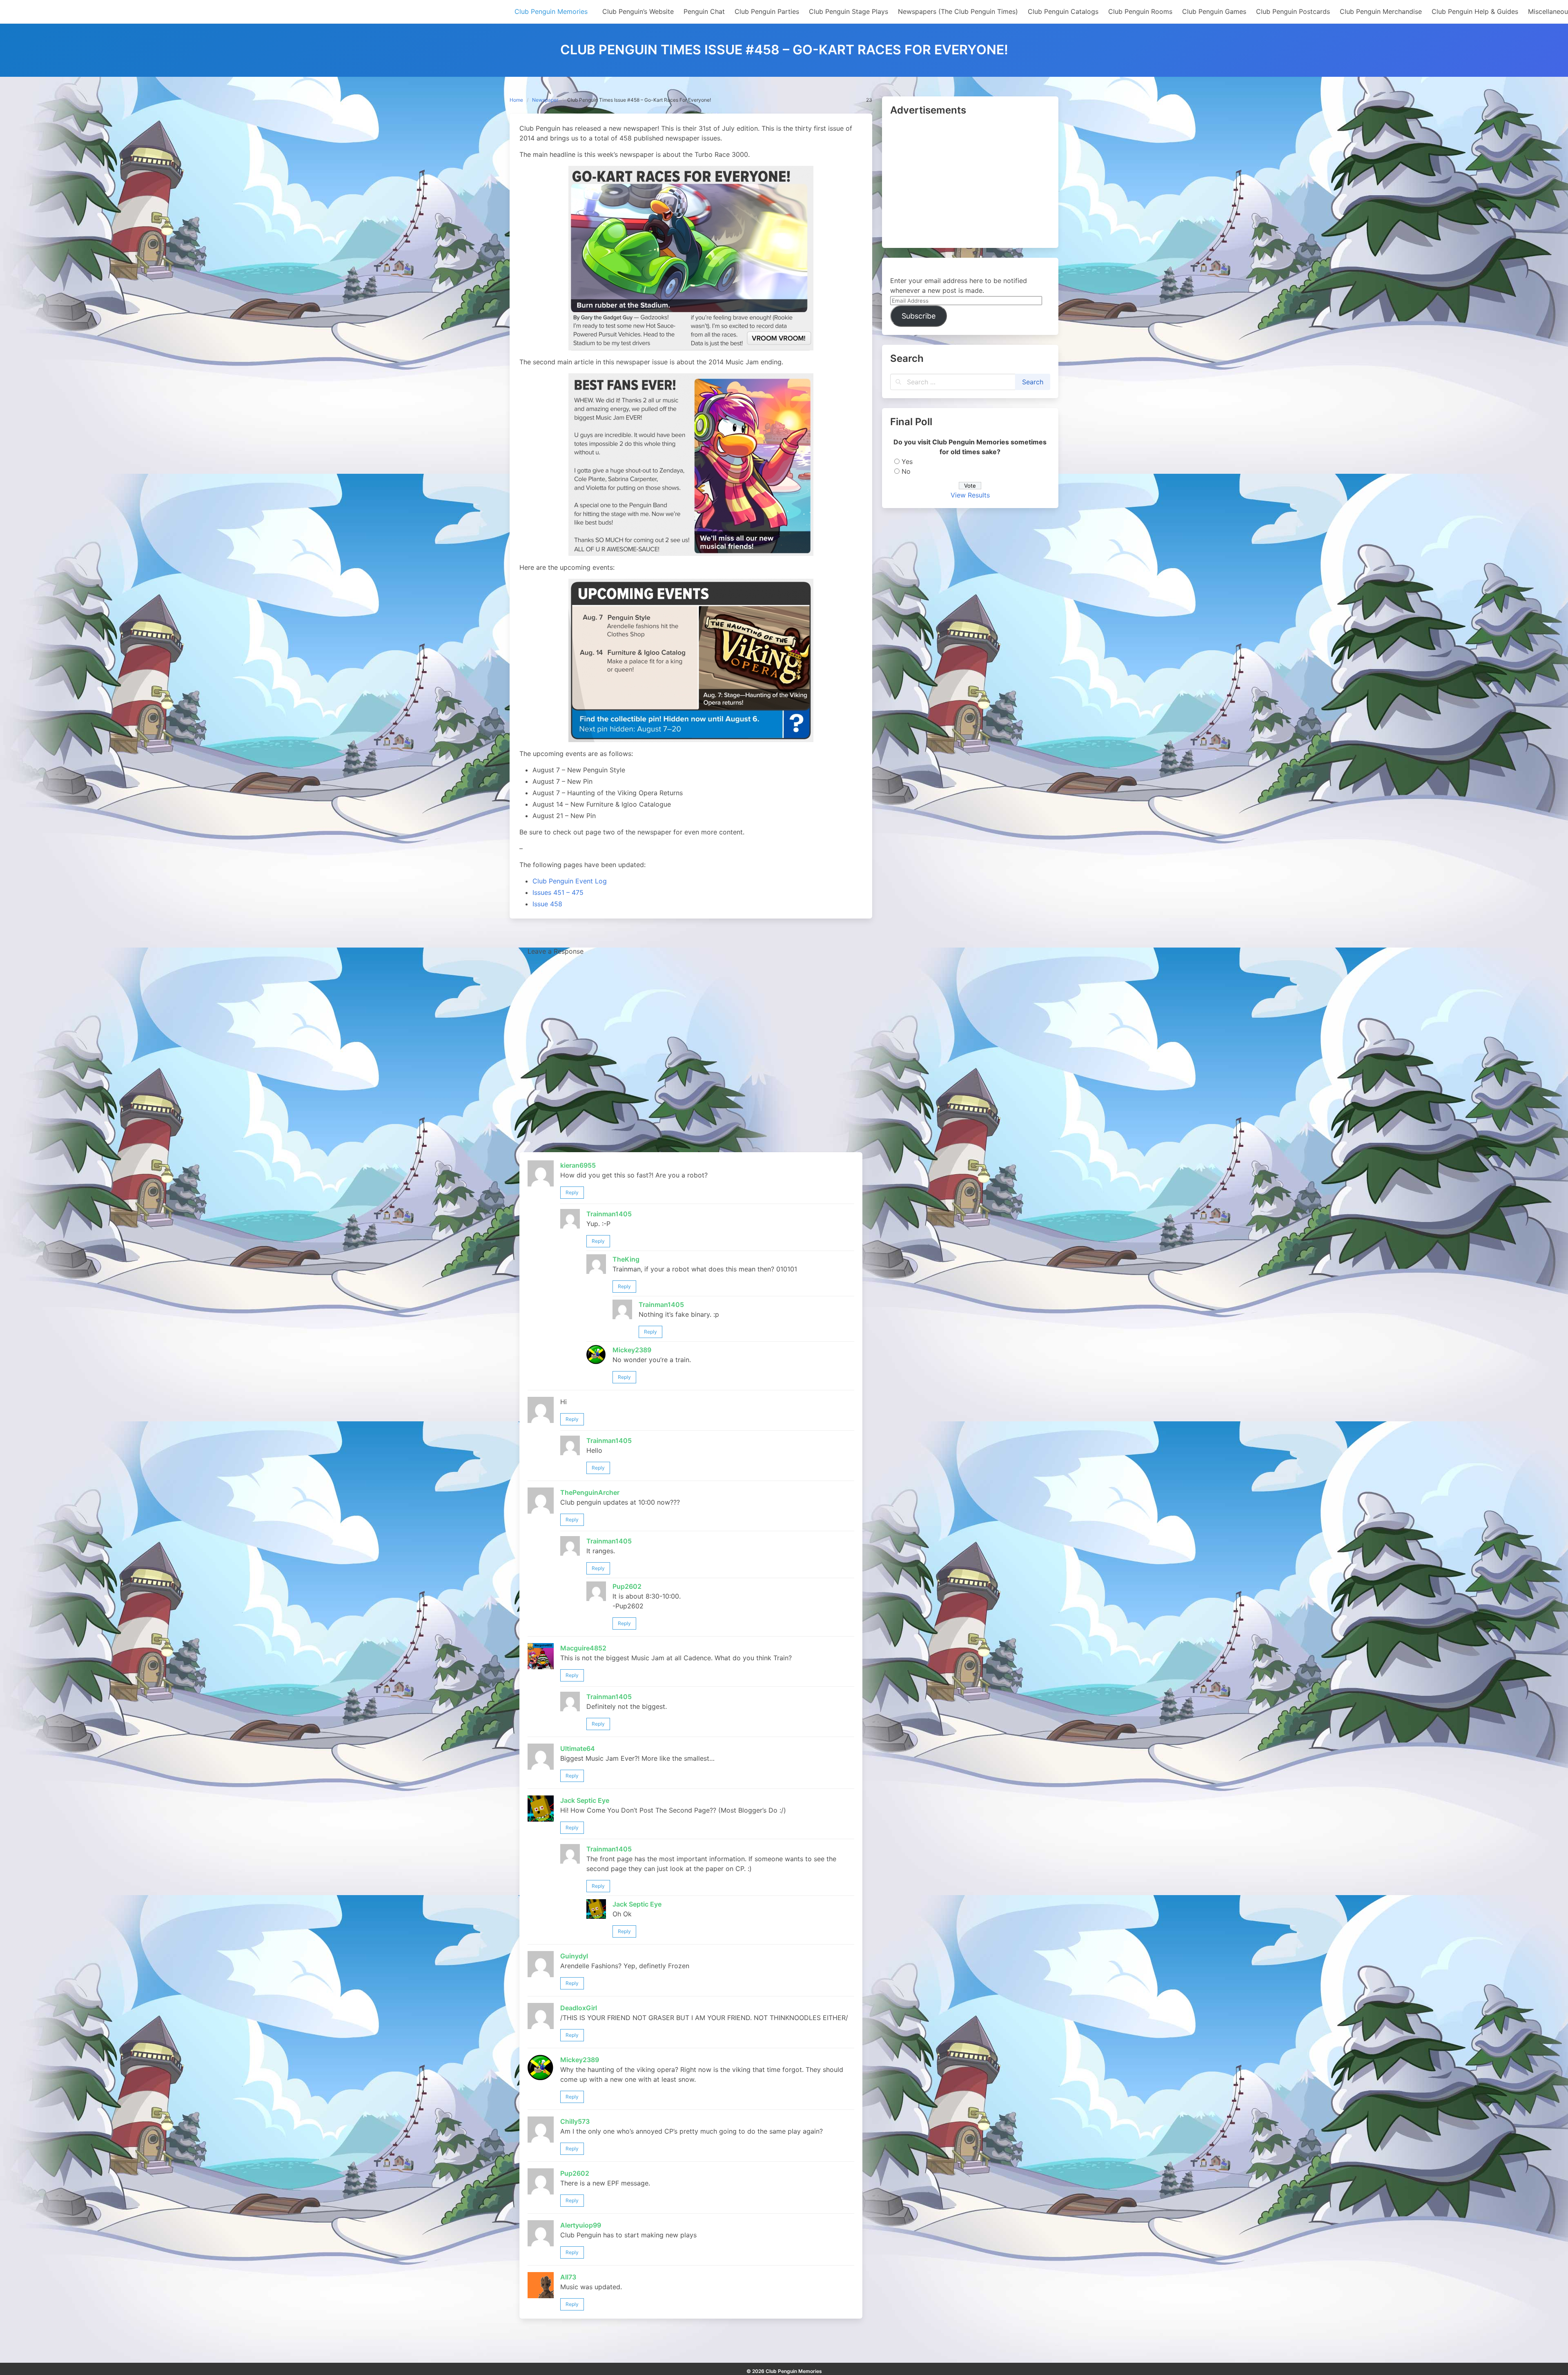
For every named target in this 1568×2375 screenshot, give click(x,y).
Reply (572, 1192)
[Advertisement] (970, 183)
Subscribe (919, 316)
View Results (970, 495)
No (906, 471)
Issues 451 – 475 (558, 892)
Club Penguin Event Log (570, 881)
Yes (907, 462)
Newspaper (545, 100)
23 (869, 100)
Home (516, 100)
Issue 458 (547, 904)
